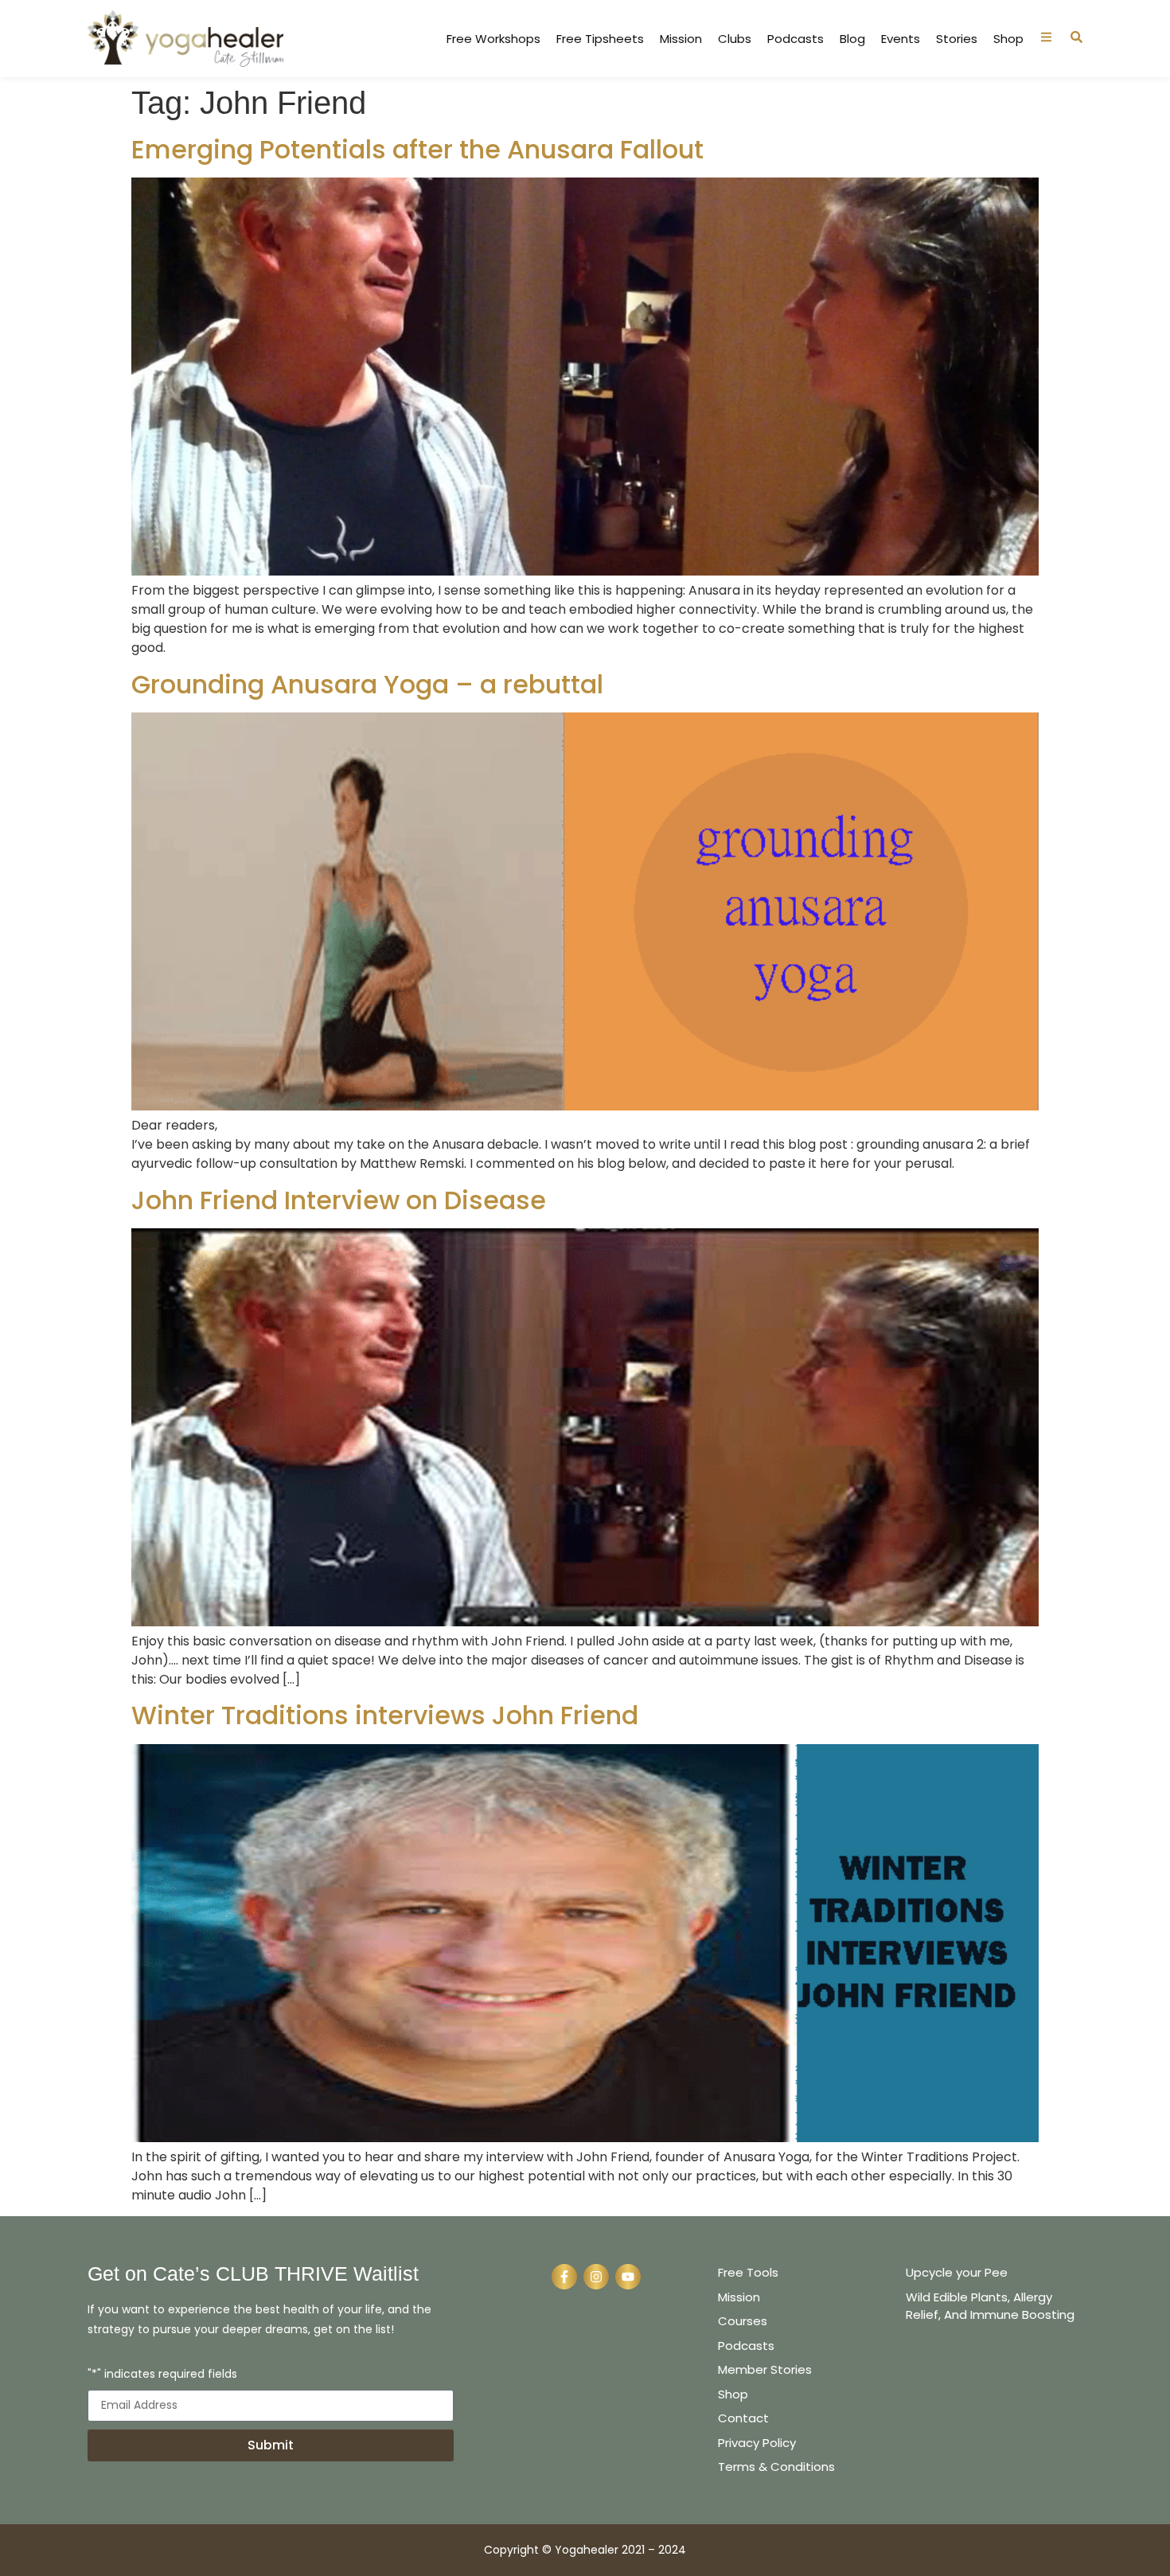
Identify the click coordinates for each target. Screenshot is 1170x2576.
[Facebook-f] (564, 2277)
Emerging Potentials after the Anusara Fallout (417, 149)
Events (901, 39)
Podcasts (796, 39)
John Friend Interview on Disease (339, 1200)
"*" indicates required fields (162, 2375)
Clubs (735, 39)
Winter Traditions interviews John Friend (385, 1715)
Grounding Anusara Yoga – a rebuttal (367, 684)
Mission (681, 39)
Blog (852, 39)
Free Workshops (493, 39)
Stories (957, 39)
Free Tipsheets (600, 39)
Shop (1008, 39)
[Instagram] (596, 2277)
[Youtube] (628, 2277)
